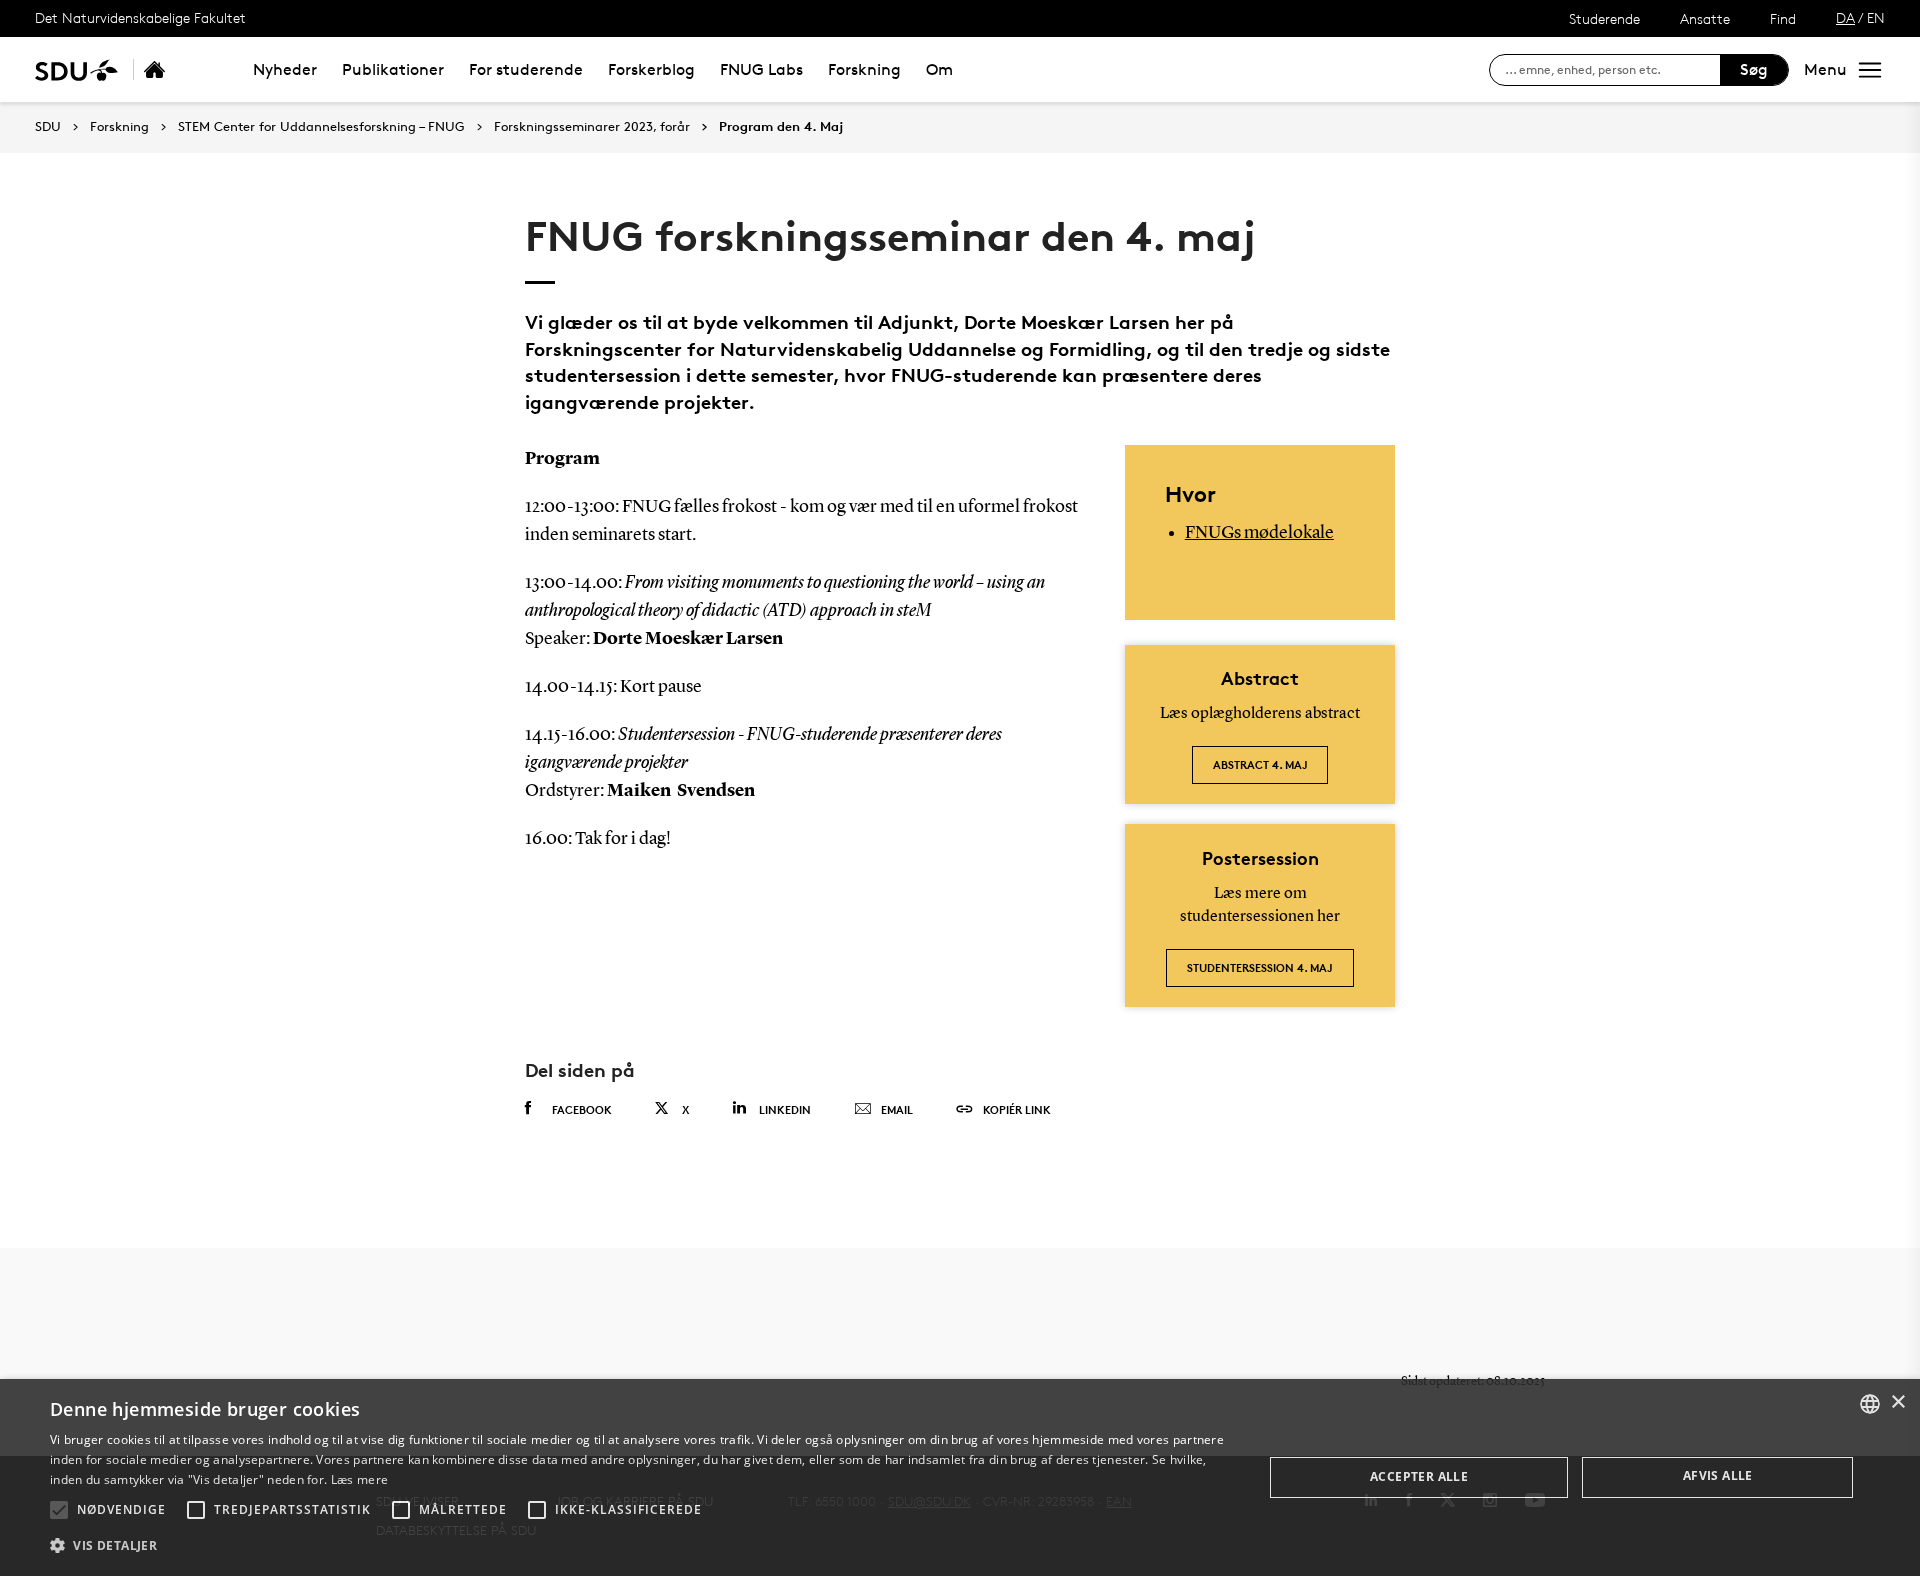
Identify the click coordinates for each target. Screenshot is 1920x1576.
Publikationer (393, 69)
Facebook (582, 1109)
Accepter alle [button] (1419, 1476)
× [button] (1897, 1402)
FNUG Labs (761, 69)
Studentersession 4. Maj (1260, 967)
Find (1783, 18)
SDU (48, 126)
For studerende (526, 69)
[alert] (960, 1477)
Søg (1754, 69)
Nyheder (285, 69)
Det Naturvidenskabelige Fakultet (140, 17)
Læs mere (359, 1479)
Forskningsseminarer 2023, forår (592, 127)
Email (897, 1109)
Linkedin (785, 1109)
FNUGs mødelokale (1259, 533)
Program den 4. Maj (781, 127)
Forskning (864, 69)
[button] (59, 1510)
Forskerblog (651, 69)
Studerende (1604, 18)
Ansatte (1705, 18)
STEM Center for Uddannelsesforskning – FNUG (321, 127)
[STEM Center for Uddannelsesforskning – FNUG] (176, 69)
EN (1876, 17)
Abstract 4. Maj (1260, 764)
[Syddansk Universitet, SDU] (76, 69)
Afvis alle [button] (1718, 1475)
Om (939, 69)
